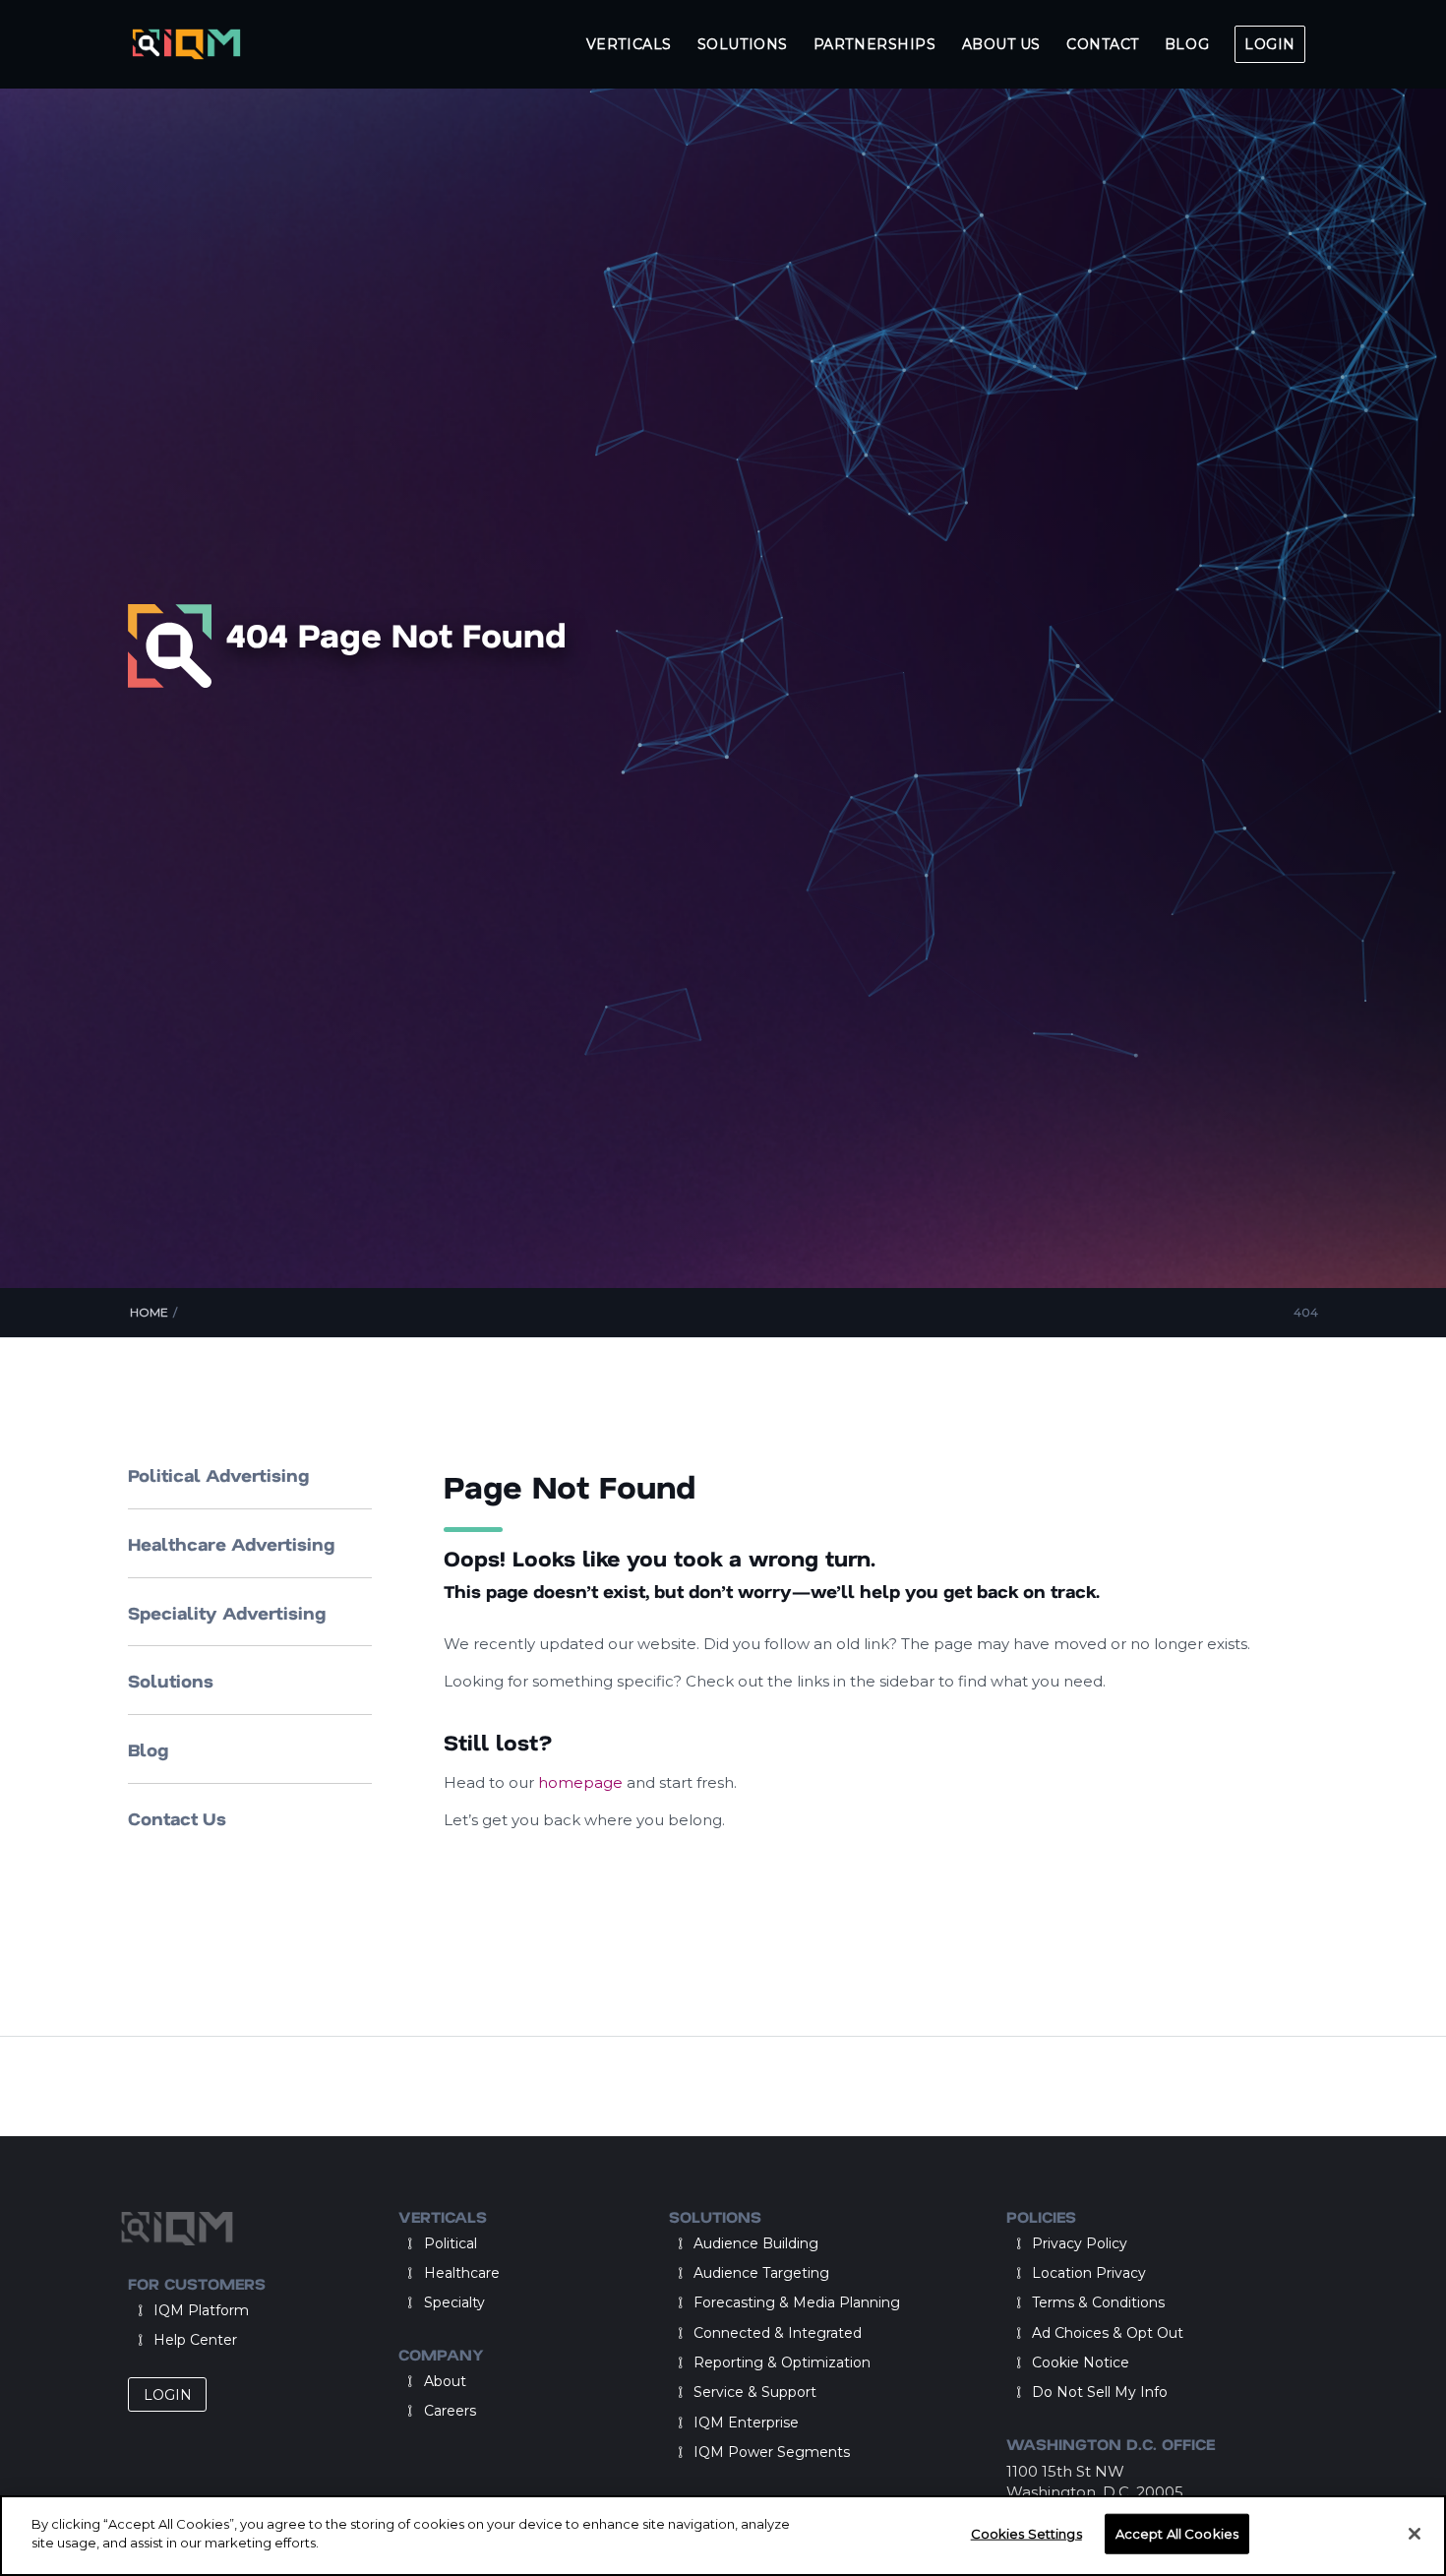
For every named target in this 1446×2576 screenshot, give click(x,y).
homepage (582, 1782)
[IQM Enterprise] (681, 2423)
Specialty (454, 2302)
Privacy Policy (1080, 2243)
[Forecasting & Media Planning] (681, 2302)
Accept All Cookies (1177, 2534)
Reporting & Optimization (782, 2362)
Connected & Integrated (778, 2333)
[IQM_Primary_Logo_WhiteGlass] (186, 44)
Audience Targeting (761, 2273)
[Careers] (410, 2411)
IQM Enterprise (746, 2423)
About (445, 2381)
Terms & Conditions (1098, 2302)
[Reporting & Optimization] (681, 2362)
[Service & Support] (681, 2392)
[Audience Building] (681, 2243)
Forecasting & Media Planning (797, 2302)
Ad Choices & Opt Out (1108, 2333)
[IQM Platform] (140, 2310)
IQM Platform (201, 2310)
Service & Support (755, 2392)
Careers (450, 2411)
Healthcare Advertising (231, 1544)
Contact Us (177, 1818)
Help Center (195, 2340)
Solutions (171, 1681)
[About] (410, 2381)
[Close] (1415, 2534)
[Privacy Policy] (1018, 2243)
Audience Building (756, 2243)
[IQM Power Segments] (681, 2452)
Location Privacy (1089, 2273)
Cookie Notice (1081, 2362)
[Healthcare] (410, 2273)
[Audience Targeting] (681, 2273)
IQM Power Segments (772, 2452)
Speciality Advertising (227, 1613)
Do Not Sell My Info (1100, 2392)
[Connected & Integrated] (681, 2333)
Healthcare (462, 2273)
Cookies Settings (1026, 2534)
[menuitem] (629, 44)
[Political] (410, 2243)
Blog (148, 1749)
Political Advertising (218, 1475)
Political (451, 2243)
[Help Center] (140, 2340)
